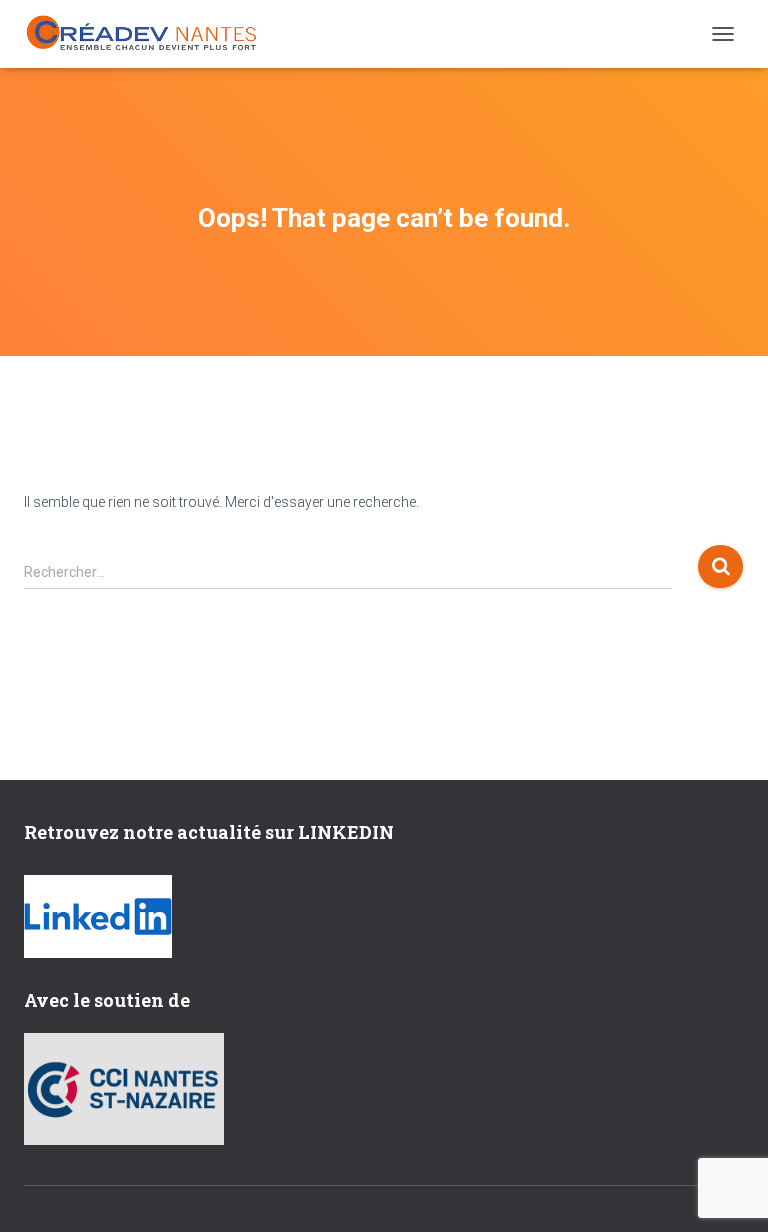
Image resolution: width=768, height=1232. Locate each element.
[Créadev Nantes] (149, 33)
